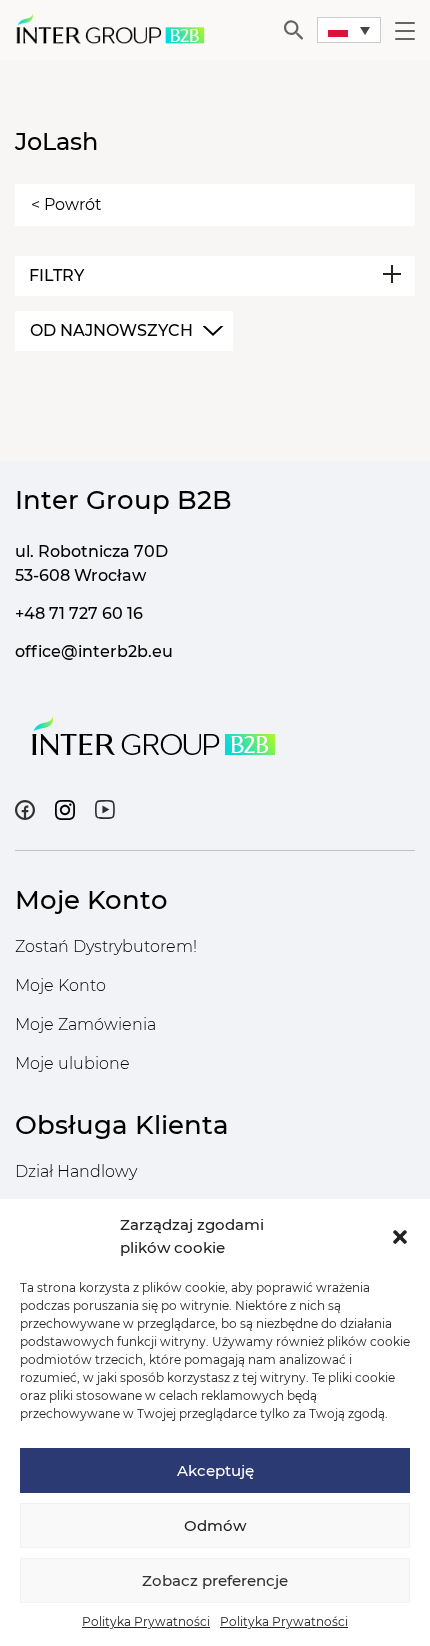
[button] (400, 1237)
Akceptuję (215, 1470)
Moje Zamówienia (85, 1024)
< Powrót (66, 204)
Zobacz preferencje (215, 1580)
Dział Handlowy (76, 1171)
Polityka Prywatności (146, 1621)
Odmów (215, 1525)
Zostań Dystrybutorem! (106, 946)
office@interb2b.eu (94, 651)
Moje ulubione (72, 1063)
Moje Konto (60, 985)
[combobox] (124, 331)
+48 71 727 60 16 (79, 613)
